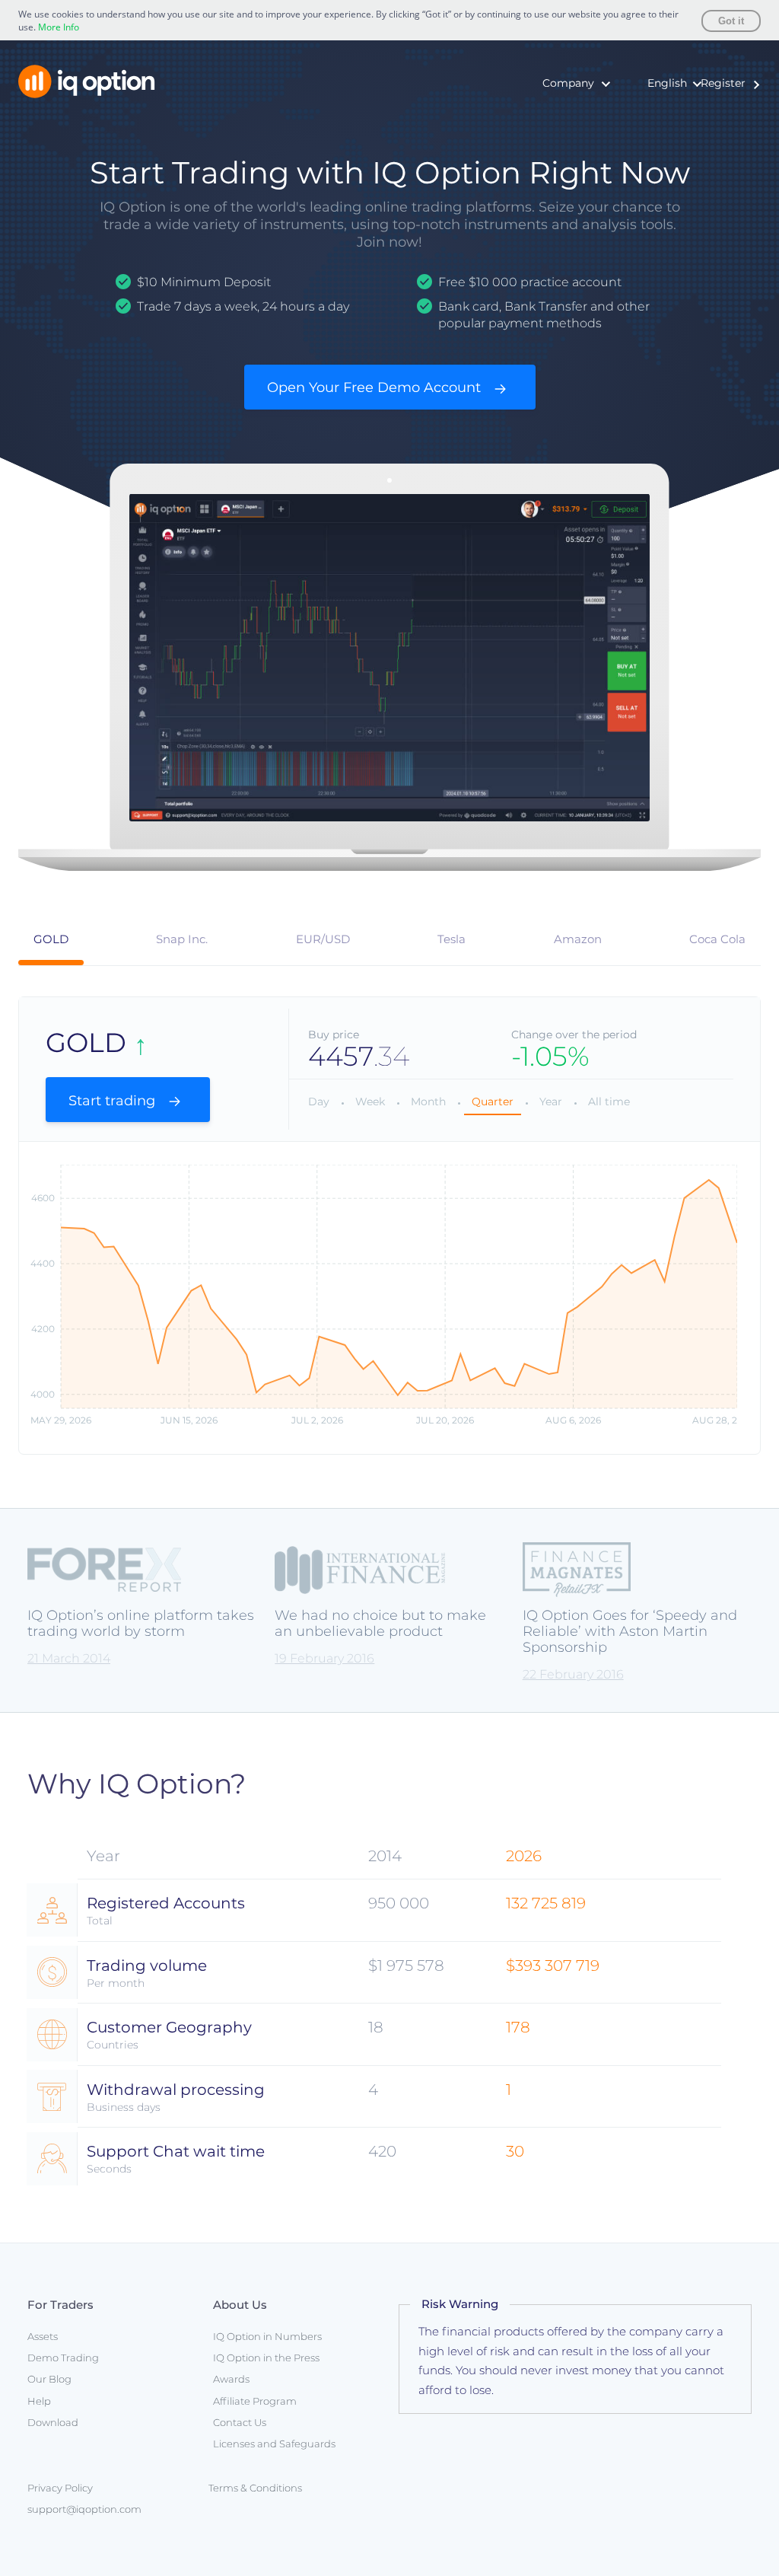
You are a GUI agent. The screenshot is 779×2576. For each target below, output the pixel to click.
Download (53, 2422)
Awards (509, 165)
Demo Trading (63, 2358)
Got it (731, 21)
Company (568, 83)
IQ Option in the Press (548, 142)
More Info (59, 27)
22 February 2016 (573, 1674)
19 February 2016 (324, 1658)
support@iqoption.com (84, 2509)
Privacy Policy (60, 2488)
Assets (43, 2336)
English (667, 83)
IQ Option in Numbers (548, 118)
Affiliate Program (255, 2401)
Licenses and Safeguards (274, 2444)
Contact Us (240, 2422)
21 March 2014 (69, 1658)
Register (723, 83)
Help (39, 2401)
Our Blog (49, 2379)
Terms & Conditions (255, 2488)
